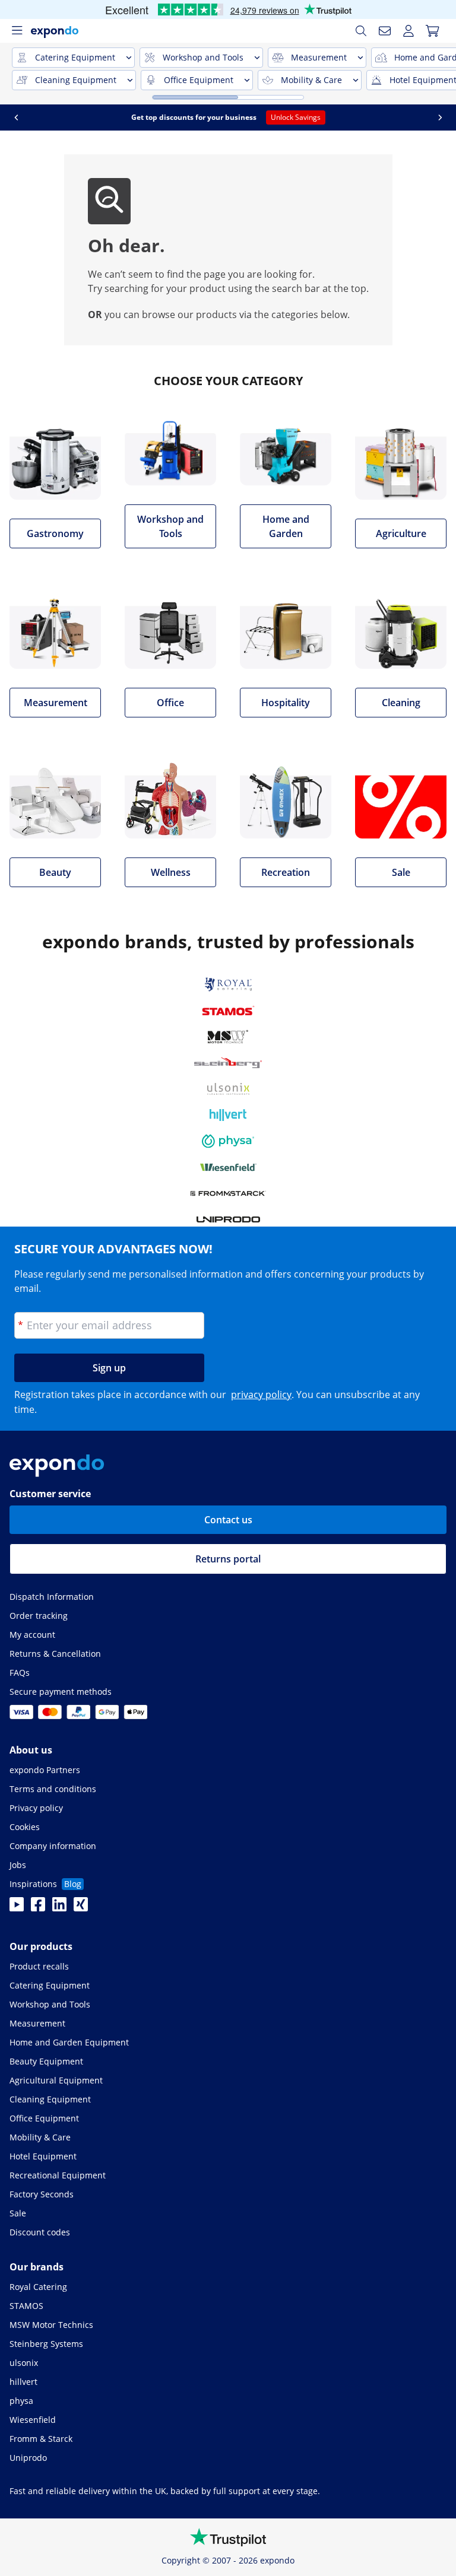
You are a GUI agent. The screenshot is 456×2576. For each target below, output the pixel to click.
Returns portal (228, 1559)
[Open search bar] (361, 31)
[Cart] (432, 31)
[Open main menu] (17, 31)
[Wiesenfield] (228, 1167)
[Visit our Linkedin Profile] (59, 1908)
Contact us (228, 1520)
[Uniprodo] (228, 1219)
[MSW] (228, 1037)
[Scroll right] (428, 117)
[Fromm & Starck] (228, 1193)
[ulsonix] (228, 1089)
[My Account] (408, 31)
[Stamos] (228, 1011)
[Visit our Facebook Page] (38, 1908)
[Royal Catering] (228, 984)
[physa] (228, 1141)
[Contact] (385, 31)
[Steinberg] (228, 1063)
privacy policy (261, 1395)
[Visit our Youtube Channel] (17, 1908)
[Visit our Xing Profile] (81, 1908)
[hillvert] (228, 1115)
